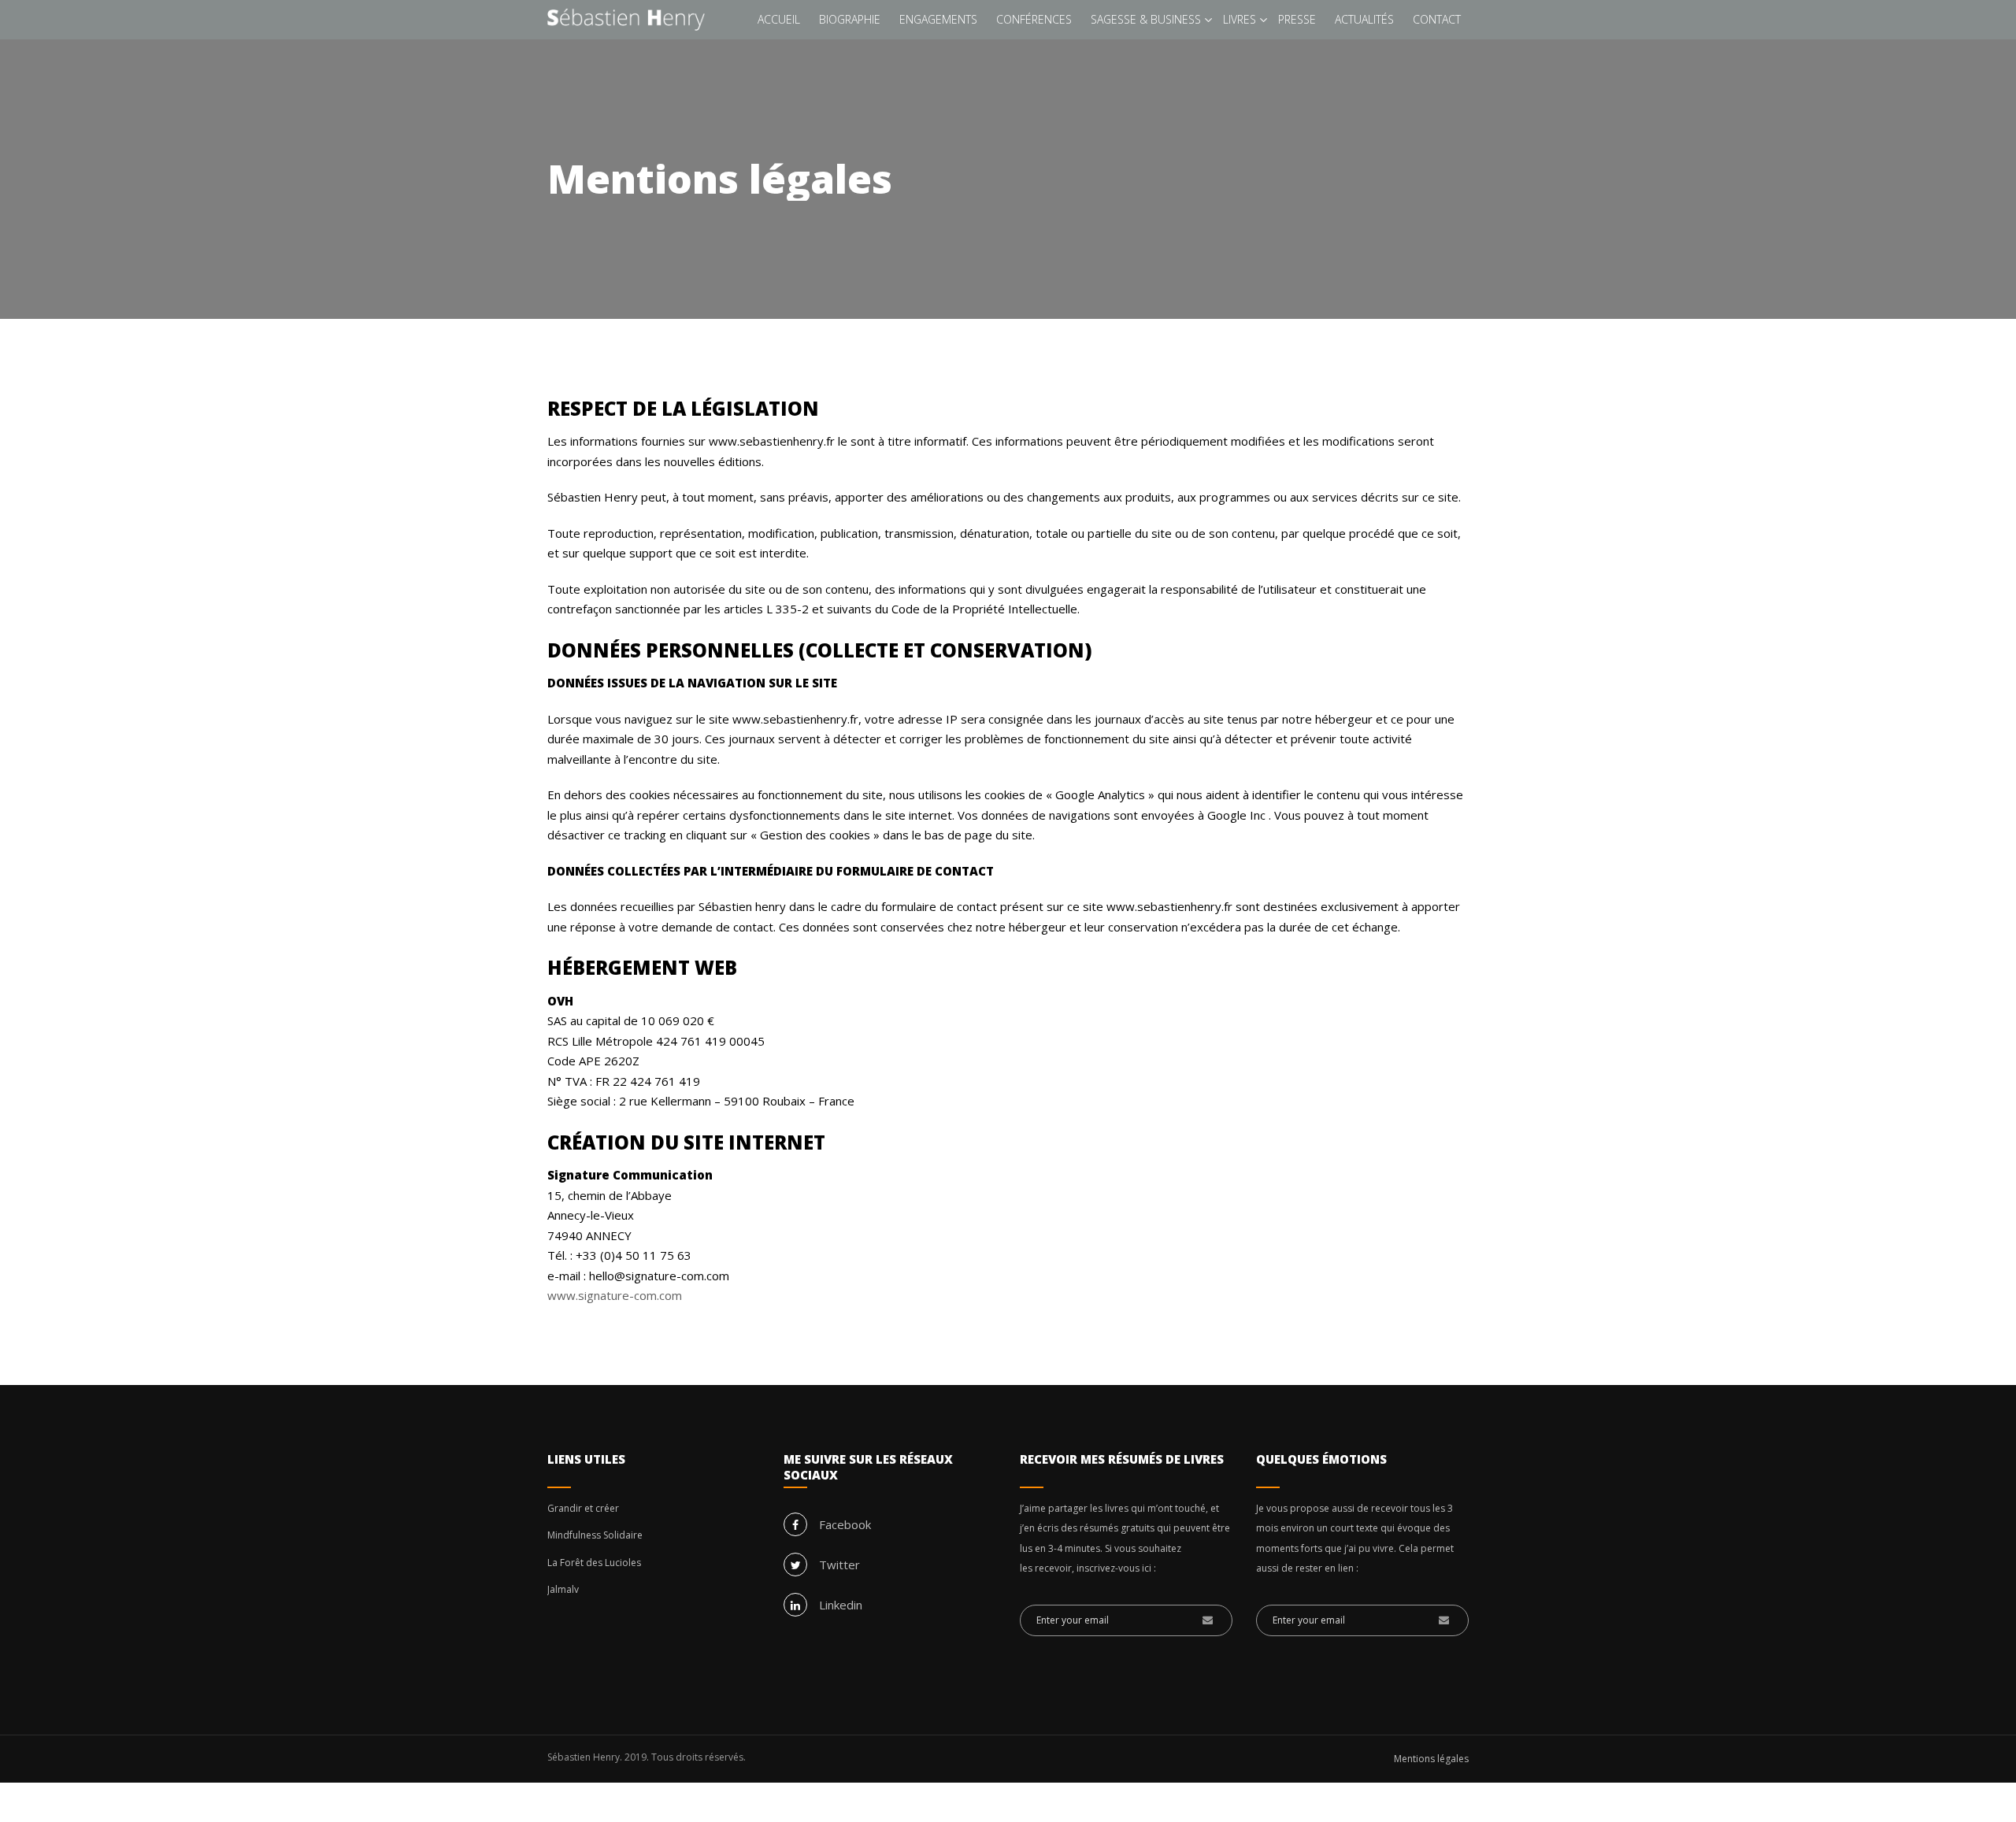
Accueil (779, 19)
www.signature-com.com (615, 1295)
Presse (1297, 19)
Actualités (1364, 19)
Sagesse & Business (1146, 19)
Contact (1437, 19)
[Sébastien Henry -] (626, 20)
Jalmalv (563, 1589)
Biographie (850, 19)
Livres (1240, 19)
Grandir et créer (583, 1508)
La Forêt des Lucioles (594, 1563)
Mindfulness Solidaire (595, 1535)
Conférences (1034, 19)
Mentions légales (1431, 1759)
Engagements (938, 19)
